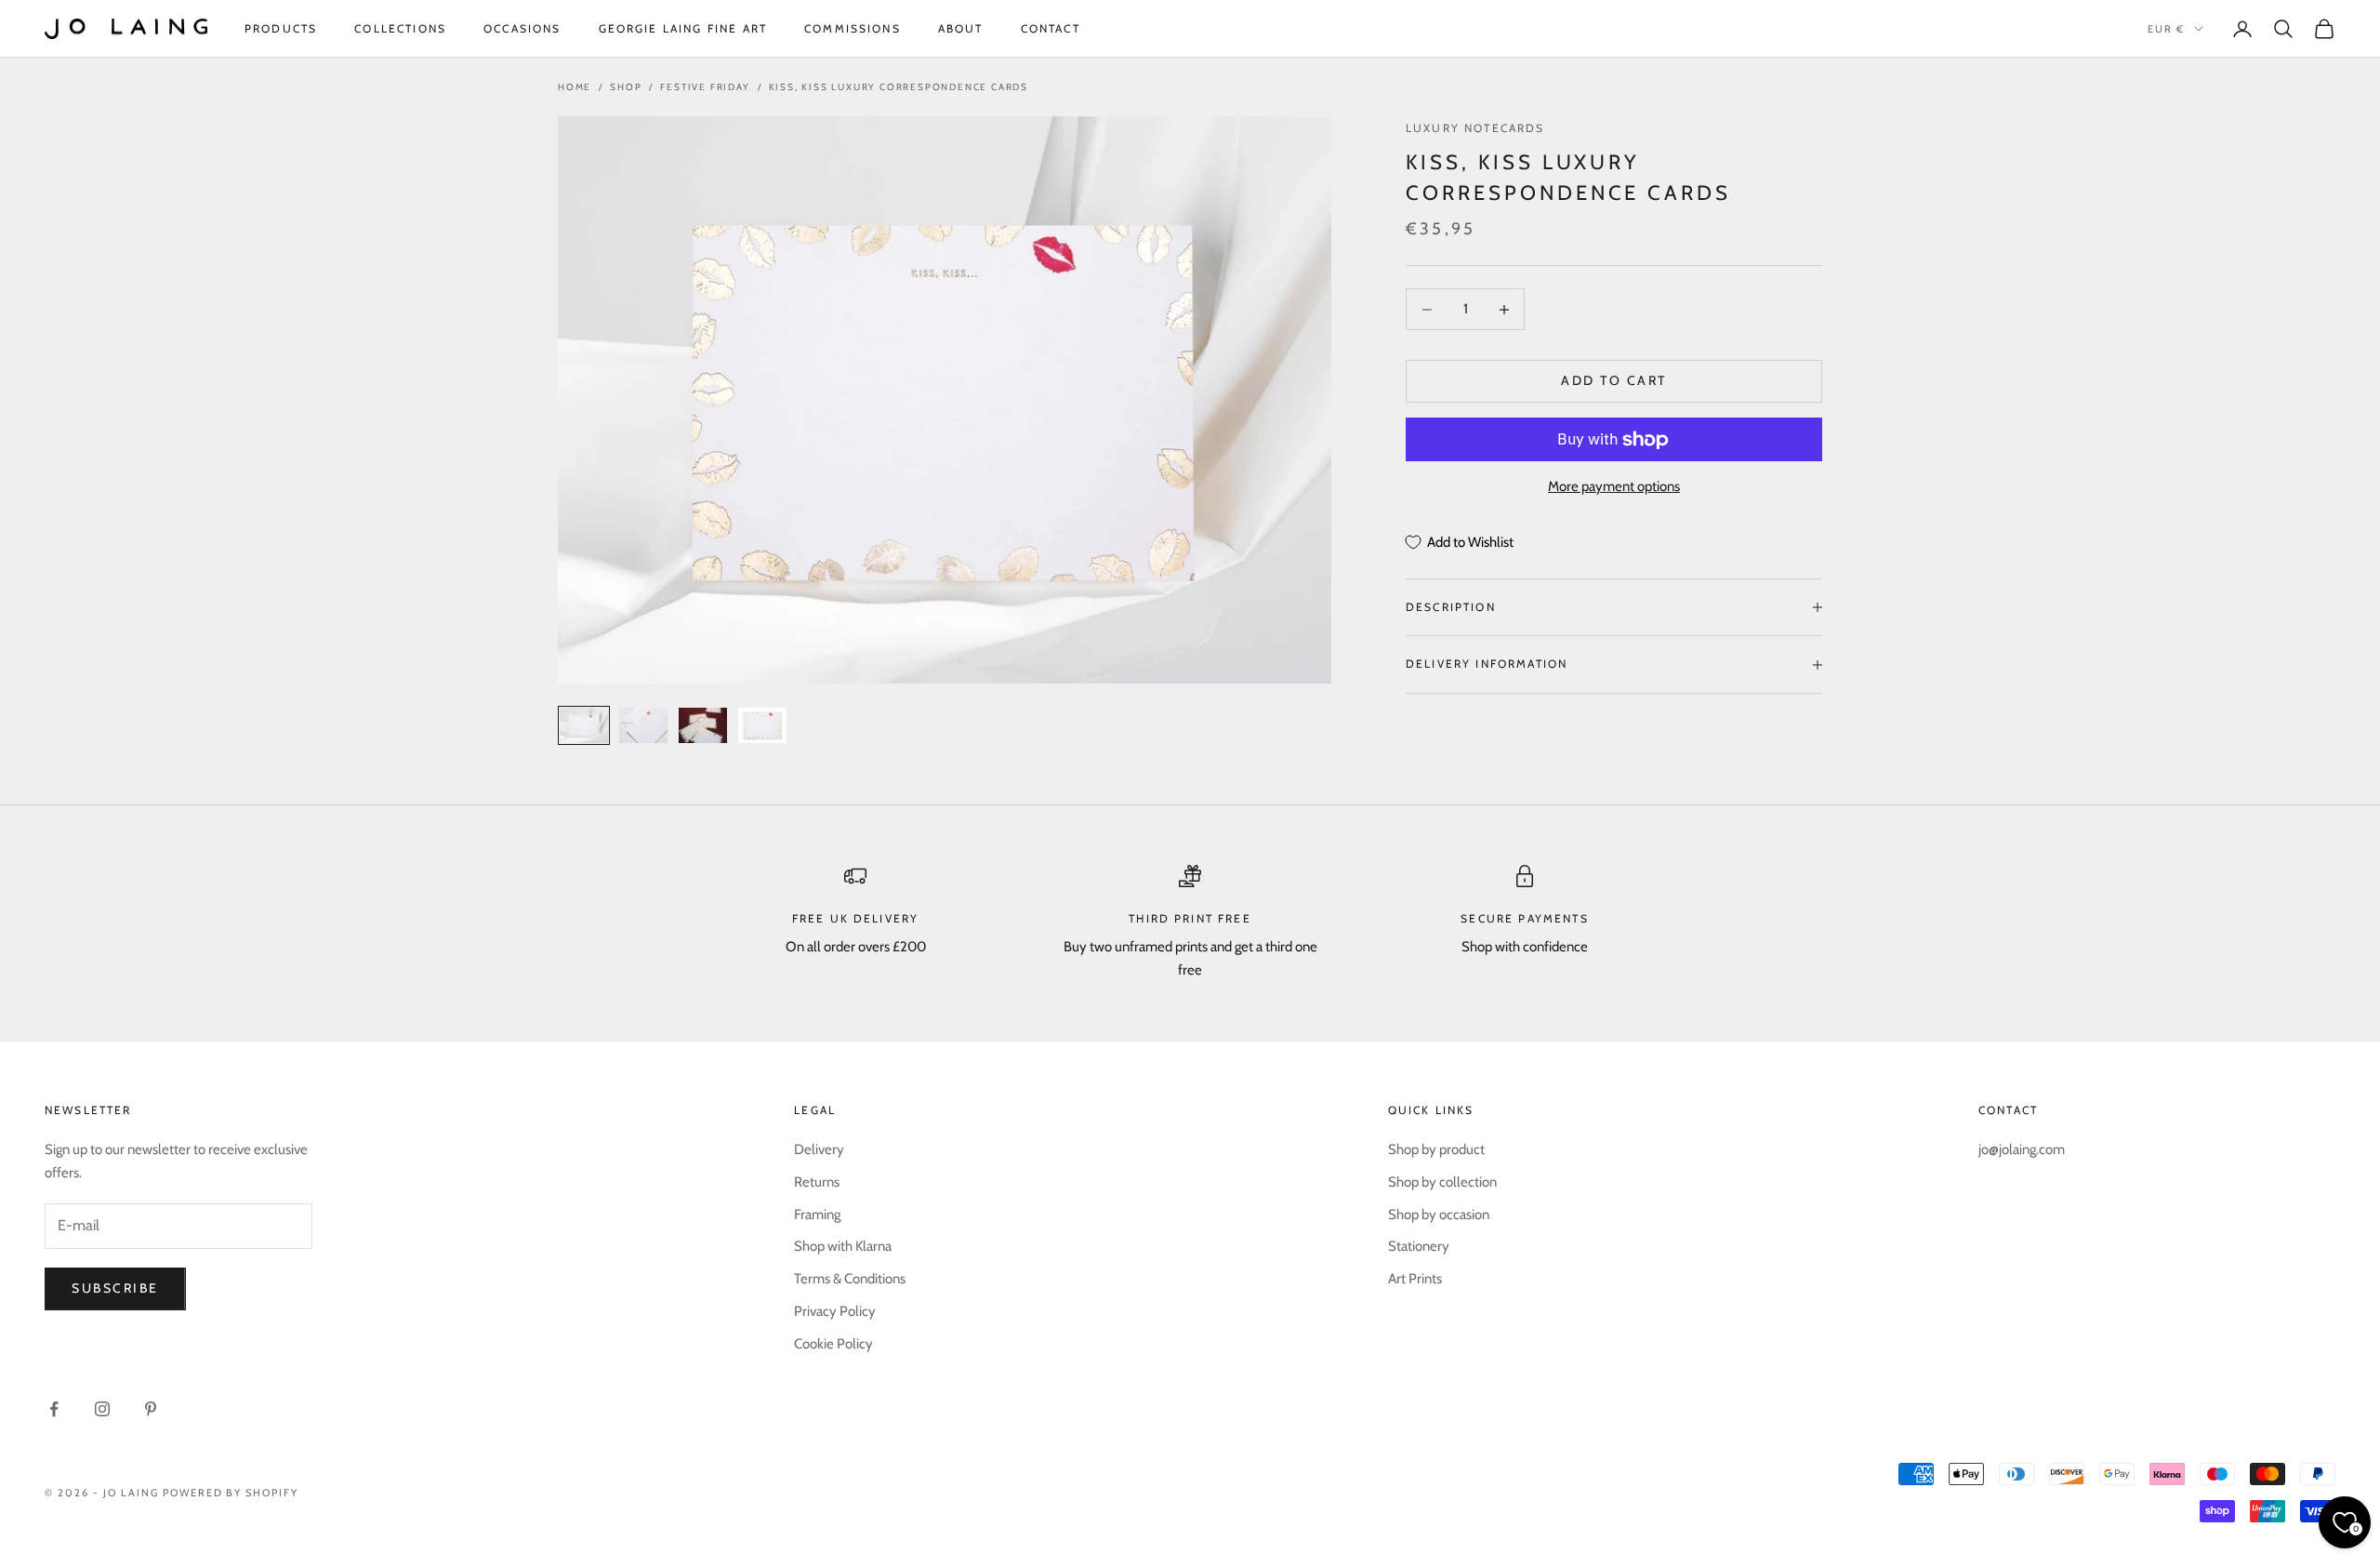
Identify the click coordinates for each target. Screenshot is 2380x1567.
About (961, 28)
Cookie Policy (833, 1344)
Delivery (819, 1149)
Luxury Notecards (1475, 128)
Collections (400, 28)
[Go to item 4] (762, 725)
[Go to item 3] (703, 725)
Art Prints (1415, 1279)
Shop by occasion (1439, 1215)
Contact (1051, 28)
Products (281, 28)
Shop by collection (1442, 1182)
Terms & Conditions (850, 1279)
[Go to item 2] (643, 725)
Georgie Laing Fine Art (683, 28)
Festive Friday (705, 87)
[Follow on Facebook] (54, 1409)
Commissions (853, 28)
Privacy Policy (835, 1311)
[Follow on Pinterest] (151, 1409)
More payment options (1614, 487)
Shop (626, 87)
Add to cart (1614, 381)
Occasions (522, 28)
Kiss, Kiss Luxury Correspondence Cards (899, 87)
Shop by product (1436, 1149)
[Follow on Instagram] (102, 1409)
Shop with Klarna (843, 1246)
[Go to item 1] (584, 725)
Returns (817, 1182)
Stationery (1419, 1246)
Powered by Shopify (231, 1493)
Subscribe (115, 1288)
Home (575, 87)
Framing (817, 1215)
